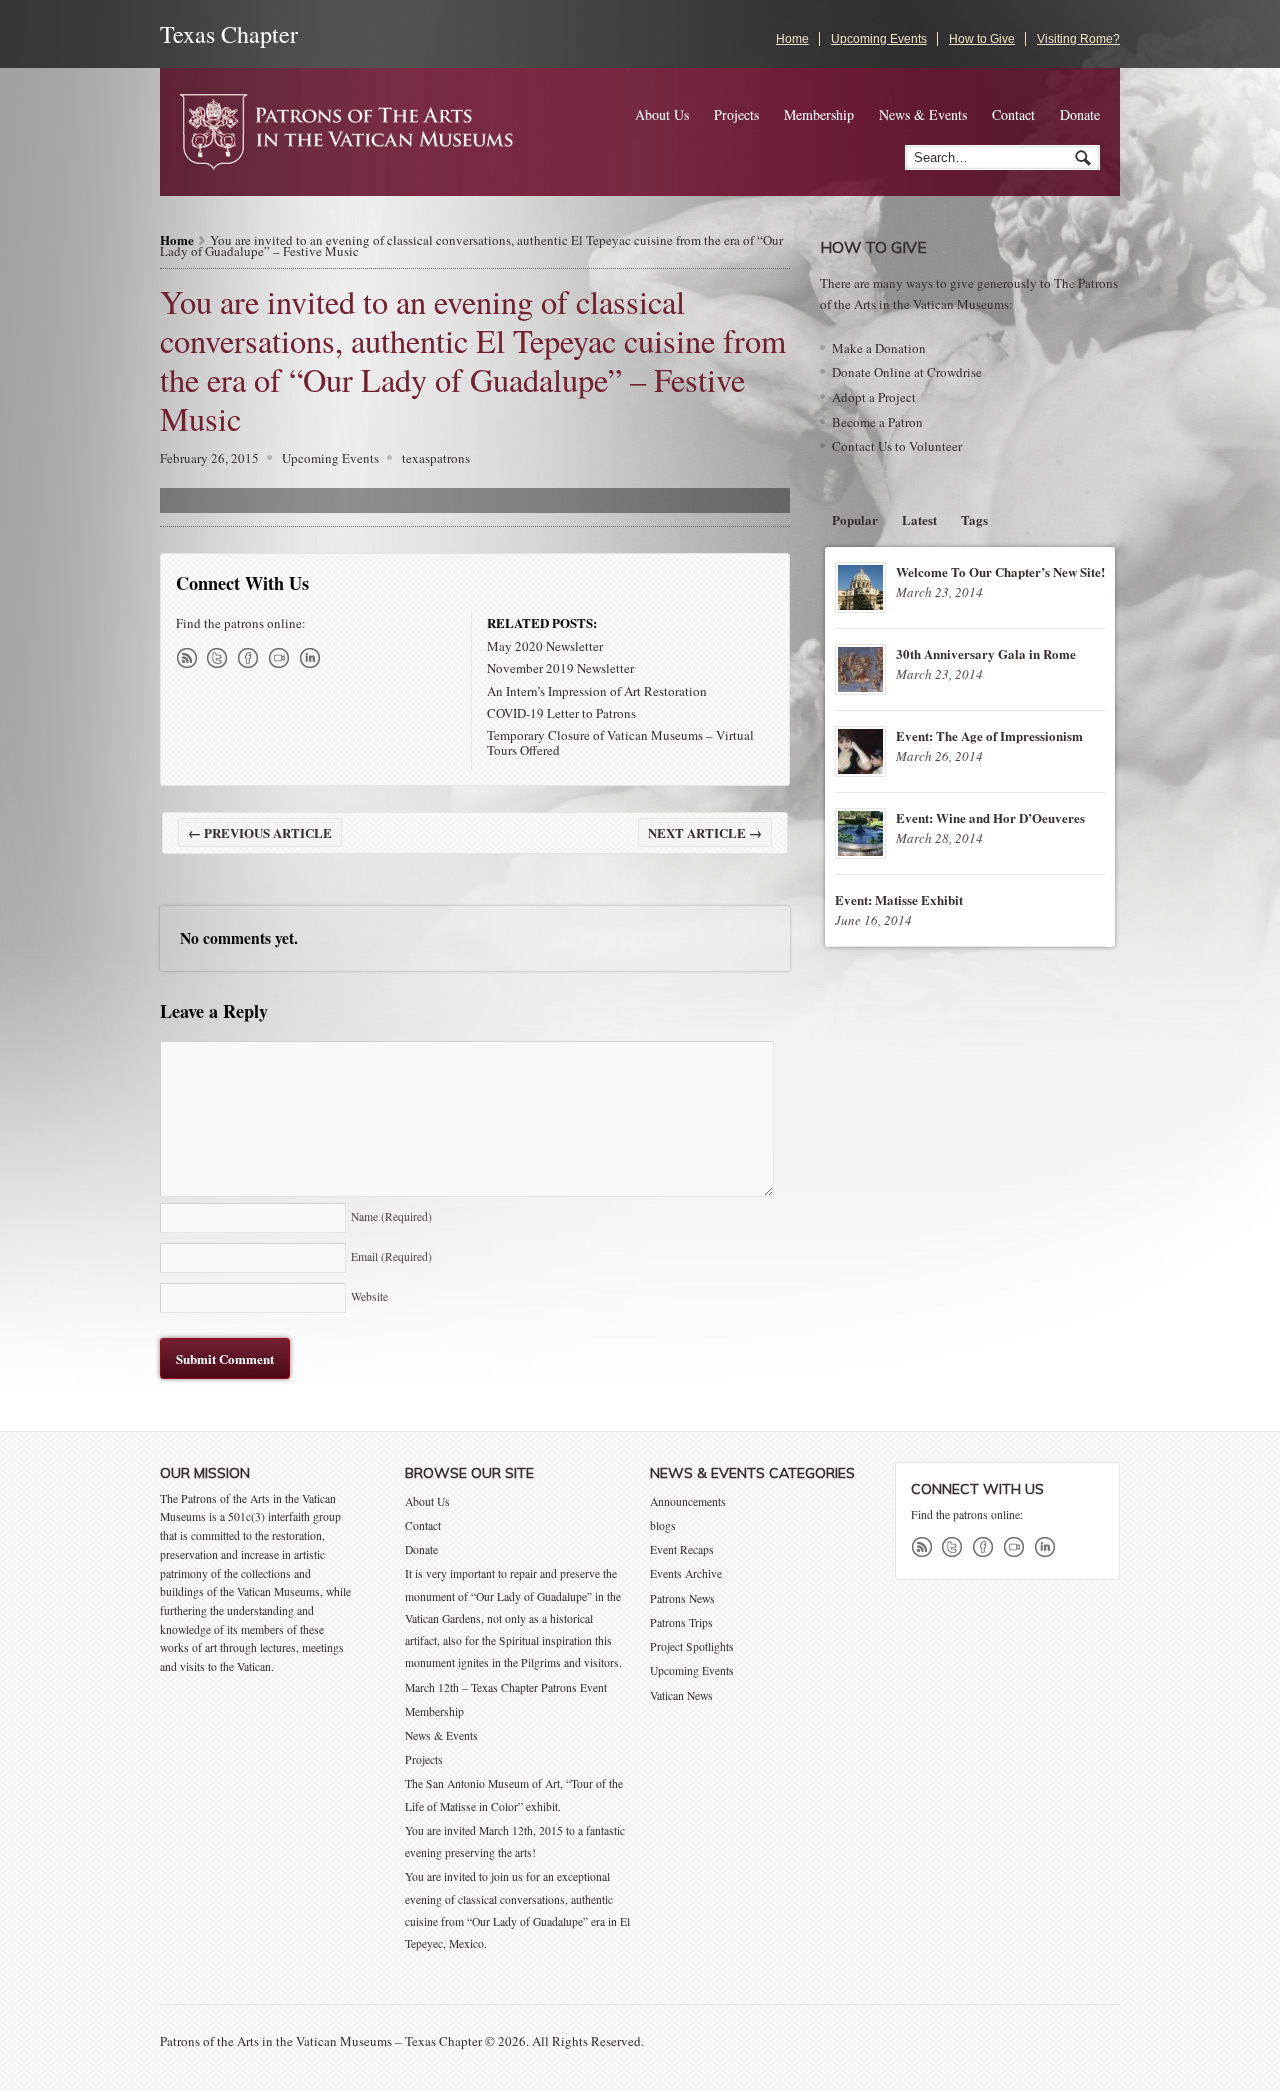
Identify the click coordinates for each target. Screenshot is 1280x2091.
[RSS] (190, 658)
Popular (855, 519)
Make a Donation (879, 348)
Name (391, 1216)
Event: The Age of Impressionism (989, 735)
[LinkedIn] (314, 658)
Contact (1013, 114)
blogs (663, 1525)
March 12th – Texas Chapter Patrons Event (506, 1687)
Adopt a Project (874, 397)
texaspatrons (436, 458)
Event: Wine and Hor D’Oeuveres (990, 817)
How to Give (982, 39)
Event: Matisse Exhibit (899, 899)
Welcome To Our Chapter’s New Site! (1000, 571)
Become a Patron (877, 422)
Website (369, 1296)
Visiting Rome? (1078, 39)
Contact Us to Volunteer (897, 446)
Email (391, 1256)
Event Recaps (682, 1549)
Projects (736, 114)
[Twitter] (221, 658)
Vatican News (681, 1695)
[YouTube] (283, 658)
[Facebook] (252, 658)
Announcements (688, 1501)
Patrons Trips (681, 1622)
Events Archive (686, 1573)
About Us (662, 114)
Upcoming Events (879, 39)
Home (792, 39)
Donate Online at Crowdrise (907, 372)
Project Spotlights (692, 1646)
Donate (1080, 114)
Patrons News (682, 1598)
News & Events (923, 114)
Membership (819, 114)
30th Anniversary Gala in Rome (986, 653)
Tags (974, 519)
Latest (919, 519)
